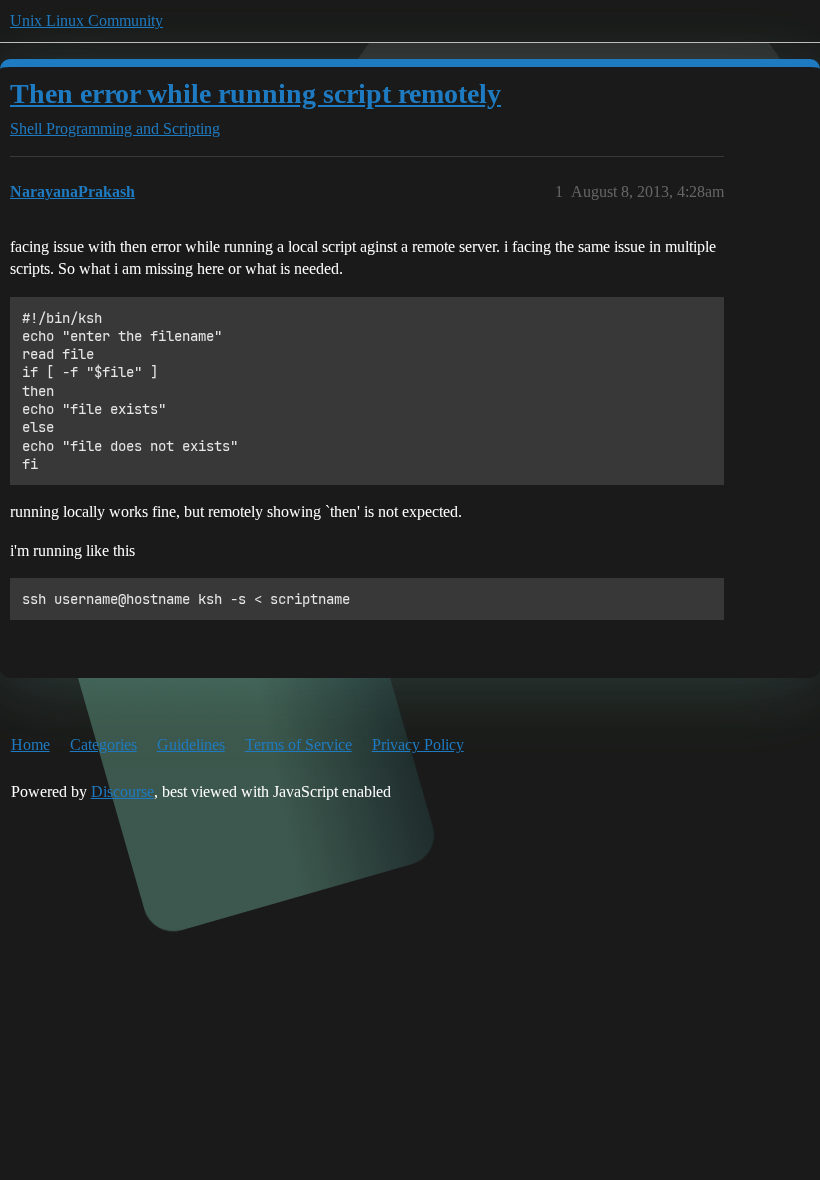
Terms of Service (298, 744)
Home (30, 744)
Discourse (122, 791)
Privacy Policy (418, 744)
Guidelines (191, 744)
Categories (103, 744)
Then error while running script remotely (255, 93)
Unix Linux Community (86, 20)
